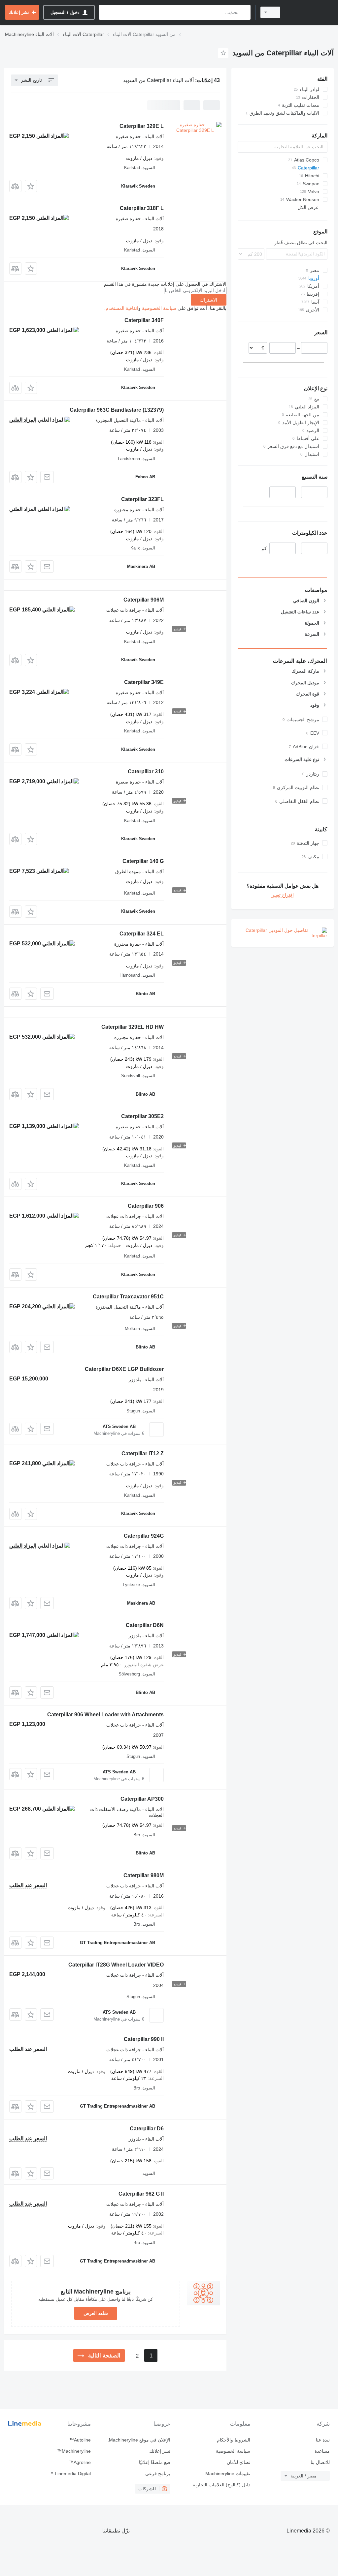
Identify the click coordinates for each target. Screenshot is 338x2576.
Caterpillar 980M (144, 1875)
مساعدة (322, 2451)
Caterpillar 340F (144, 320)
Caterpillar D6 (147, 2129)
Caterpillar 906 (146, 1206)
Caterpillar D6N (145, 1625)
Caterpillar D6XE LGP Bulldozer (124, 1369)
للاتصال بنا (320, 2462)
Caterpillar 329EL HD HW (133, 1027)
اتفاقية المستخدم (122, 308)
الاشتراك (209, 300)
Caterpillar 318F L (142, 208)
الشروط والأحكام (233, 2440)
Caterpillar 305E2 (142, 1116)
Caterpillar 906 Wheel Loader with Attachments (105, 1715)
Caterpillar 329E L (142, 126)
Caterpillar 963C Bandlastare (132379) (117, 410)
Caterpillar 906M (144, 600)
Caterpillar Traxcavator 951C (128, 1297)
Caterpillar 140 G (143, 861)
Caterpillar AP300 (142, 1799)
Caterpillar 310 (146, 771)
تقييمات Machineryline (228, 2473)
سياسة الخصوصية (159, 308)
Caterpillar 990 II (144, 2039)
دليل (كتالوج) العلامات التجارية (221, 2485)
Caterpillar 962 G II (141, 2194)
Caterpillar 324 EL (142, 934)
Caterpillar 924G (144, 1536)
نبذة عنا (323, 2440)
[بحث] (244, 12)
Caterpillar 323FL (142, 499)
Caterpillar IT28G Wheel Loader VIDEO (116, 1965)
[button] (31, 186)
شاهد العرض (96, 2313)
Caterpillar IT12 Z (143, 1453)
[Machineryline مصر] (310, 12)
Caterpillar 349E (144, 682)
